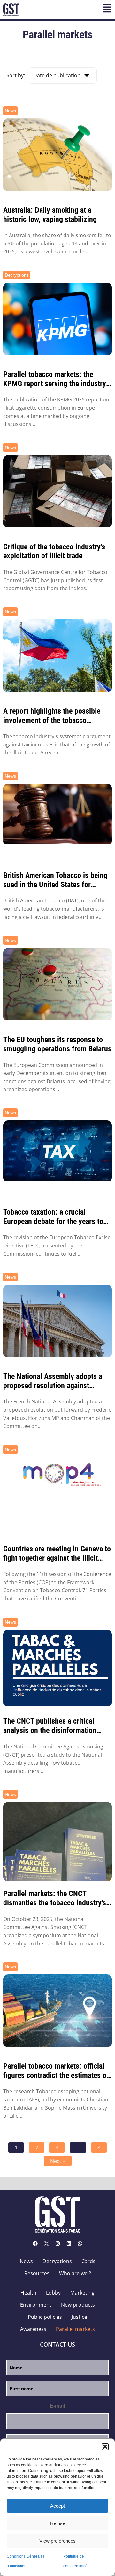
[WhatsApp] (80, 2244)
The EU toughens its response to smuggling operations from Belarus (57, 1044)
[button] (105, 2447)
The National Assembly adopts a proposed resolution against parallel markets (53, 1381)
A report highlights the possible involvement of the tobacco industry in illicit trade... (52, 716)
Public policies (45, 2317)
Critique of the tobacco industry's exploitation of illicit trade (54, 551)
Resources (37, 2273)
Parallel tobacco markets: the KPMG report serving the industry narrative (55, 379)
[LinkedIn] (69, 2244)
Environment (36, 2305)
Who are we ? (75, 2273)
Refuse (58, 2523)
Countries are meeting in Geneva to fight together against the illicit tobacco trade (57, 1554)
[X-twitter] (46, 2244)
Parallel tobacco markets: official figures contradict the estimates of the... (56, 2071)
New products (78, 2305)
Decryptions (17, 275)
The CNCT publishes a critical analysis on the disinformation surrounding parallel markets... (51, 1726)
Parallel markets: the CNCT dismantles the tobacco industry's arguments (55, 1898)
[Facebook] (35, 2244)
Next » (58, 2161)
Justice (79, 2317)
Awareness (33, 2329)
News (10, 111)
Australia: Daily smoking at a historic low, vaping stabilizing (50, 215)
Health (28, 2293)
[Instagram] (57, 2244)
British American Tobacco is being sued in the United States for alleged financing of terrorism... (55, 880)
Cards (88, 2261)
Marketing (82, 2293)
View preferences (57, 2541)
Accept (57, 2506)
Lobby (53, 2293)
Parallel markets (75, 2329)
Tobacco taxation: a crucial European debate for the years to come (53, 1217)
